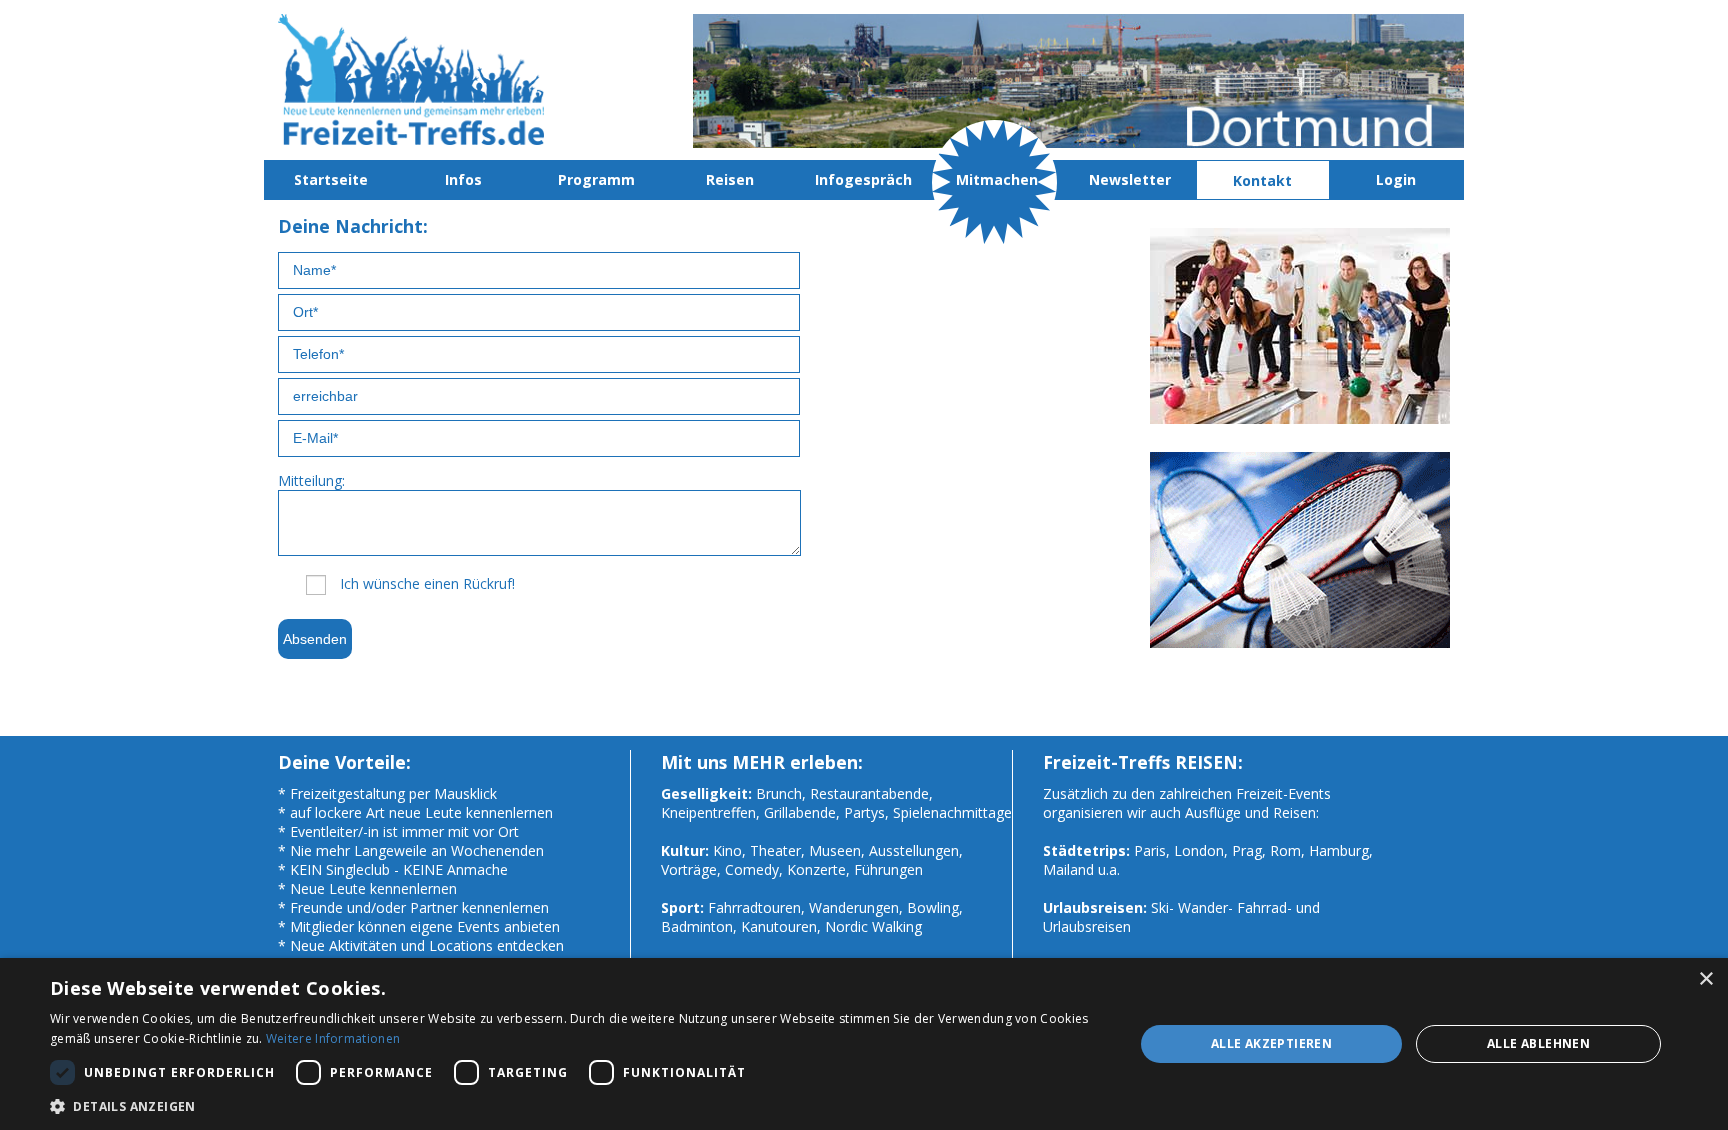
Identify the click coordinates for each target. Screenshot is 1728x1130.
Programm (596, 179)
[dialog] (864, 1044)
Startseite (331, 179)
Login (1396, 179)
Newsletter (1130, 179)
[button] (576, 1105)
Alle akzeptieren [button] (1271, 1043)
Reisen (730, 179)
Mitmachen (997, 179)
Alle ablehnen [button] (1538, 1043)
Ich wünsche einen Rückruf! (427, 583)
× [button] (1705, 979)
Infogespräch (863, 179)
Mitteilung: (311, 480)
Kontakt (1262, 180)
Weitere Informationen (333, 1038)
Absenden (315, 639)
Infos (463, 179)
